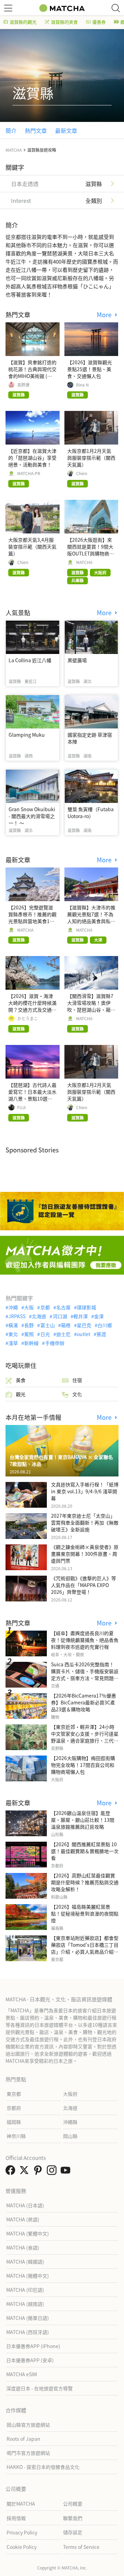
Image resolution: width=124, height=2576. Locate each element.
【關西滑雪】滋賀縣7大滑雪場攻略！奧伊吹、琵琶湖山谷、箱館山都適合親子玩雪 (91, 1006)
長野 (29, 1325)
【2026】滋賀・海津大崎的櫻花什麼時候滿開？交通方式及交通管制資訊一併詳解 (32, 1006)
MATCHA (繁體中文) (28, 2233)
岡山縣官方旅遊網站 (28, 2425)
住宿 (77, 1380)
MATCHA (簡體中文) (28, 2276)
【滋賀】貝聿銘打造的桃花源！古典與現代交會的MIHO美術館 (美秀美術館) (32, 372)
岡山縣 (70, 2136)
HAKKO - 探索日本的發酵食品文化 (43, 2467)
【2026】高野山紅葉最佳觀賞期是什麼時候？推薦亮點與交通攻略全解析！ (85, 1882)
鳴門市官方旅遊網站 (28, 2453)
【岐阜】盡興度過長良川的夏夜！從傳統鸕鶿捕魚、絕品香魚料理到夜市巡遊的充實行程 (85, 1640)
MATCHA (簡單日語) (28, 2318)
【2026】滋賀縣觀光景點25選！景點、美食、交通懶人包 (90, 369)
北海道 (39, 1316)
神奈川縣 (16, 2136)
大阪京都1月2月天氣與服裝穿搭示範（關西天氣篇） (91, 458)
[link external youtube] (67, 2172)
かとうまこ (28, 1019)
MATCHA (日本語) (25, 2205)
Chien (82, 473)
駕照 (29, 1334)
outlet (84, 1334)
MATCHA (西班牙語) (28, 2332)
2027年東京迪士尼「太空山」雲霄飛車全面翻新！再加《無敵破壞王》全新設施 (85, 1522)
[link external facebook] (12, 2172)
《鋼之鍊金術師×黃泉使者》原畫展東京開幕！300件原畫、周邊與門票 (85, 1554)
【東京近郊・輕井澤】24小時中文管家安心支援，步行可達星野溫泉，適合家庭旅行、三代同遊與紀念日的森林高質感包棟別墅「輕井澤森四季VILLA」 (85, 1740)
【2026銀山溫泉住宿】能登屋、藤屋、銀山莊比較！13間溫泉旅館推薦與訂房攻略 (83, 1820)
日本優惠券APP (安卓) (30, 2360)
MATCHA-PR (29, 473)
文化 (77, 1394)
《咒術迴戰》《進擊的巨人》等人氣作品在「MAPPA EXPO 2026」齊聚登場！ (84, 1585)
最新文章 (66, 130)
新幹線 (31, 1343)
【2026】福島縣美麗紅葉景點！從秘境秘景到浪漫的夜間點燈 (85, 1913)
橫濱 (13, 1325)
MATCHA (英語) (23, 2219)
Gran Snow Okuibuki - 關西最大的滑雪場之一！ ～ (32, 816)
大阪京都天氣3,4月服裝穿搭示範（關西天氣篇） (32, 547)
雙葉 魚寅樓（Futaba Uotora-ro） (91, 813)
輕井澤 (81, 1316)
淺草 (13, 1343)
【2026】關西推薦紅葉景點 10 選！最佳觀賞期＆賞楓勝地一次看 (85, 1851)
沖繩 (13, 1307)
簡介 (11, 130)
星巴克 (84, 1325)
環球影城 (86, 1307)
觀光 (21, 1394)
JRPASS (17, 1316)
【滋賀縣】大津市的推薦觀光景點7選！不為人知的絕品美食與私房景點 (91, 918)
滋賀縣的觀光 (23, 22)
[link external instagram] (53, 2172)
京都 (45, 1307)
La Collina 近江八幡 (30, 660)
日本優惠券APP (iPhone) (33, 2346)
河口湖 (60, 1316)
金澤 (99, 1316)
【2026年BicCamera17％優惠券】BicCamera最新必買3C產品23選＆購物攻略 (84, 1702)
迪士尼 (63, 1334)
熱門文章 (36, 130)
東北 (13, 1334)
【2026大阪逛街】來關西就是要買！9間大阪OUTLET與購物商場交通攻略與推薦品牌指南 (91, 553)
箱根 (66, 1325)
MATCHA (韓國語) (25, 2262)
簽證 (101, 1334)
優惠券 (99, 22)
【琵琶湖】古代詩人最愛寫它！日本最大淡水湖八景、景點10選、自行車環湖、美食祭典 (32, 1095)
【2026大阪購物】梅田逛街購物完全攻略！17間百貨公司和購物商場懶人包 (83, 1765)
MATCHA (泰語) (23, 2247)
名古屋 (63, 1307)
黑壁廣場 (77, 660)
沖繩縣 (70, 2122)
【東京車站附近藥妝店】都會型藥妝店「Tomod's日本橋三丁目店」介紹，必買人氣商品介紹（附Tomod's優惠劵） (85, 1948)
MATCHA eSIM (22, 2374)
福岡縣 (14, 2122)
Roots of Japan (23, 2439)
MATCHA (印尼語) (25, 2290)
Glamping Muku (27, 735)
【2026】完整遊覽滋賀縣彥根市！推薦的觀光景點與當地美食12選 (32, 918)
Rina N (82, 385)
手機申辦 (55, 1343)
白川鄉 (105, 1325)
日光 (45, 1334)
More (105, 315)
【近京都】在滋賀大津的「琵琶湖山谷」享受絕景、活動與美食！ (32, 458)
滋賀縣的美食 (64, 22)
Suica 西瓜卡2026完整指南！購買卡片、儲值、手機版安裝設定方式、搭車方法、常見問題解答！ (85, 1675)
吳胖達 (23, 385)
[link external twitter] (25, 2172)
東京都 (14, 2094)
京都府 (14, 2108)
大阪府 (70, 2094)
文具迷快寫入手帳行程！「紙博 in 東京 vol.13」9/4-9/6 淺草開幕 (85, 1491)
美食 (21, 1380)
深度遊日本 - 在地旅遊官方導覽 (39, 2388)
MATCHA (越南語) (25, 2304)
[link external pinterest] (39, 2172)
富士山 (47, 1325)
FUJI (22, 1107)
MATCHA (84, 562)
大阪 (29, 1307)
